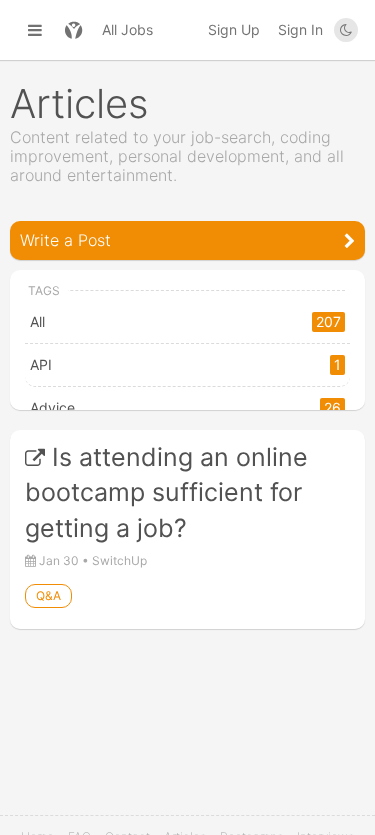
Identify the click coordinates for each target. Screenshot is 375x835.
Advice (52, 407)
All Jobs (127, 29)
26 (332, 407)
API (41, 364)
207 (328, 321)
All (37, 321)
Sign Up (234, 29)
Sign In (300, 29)
